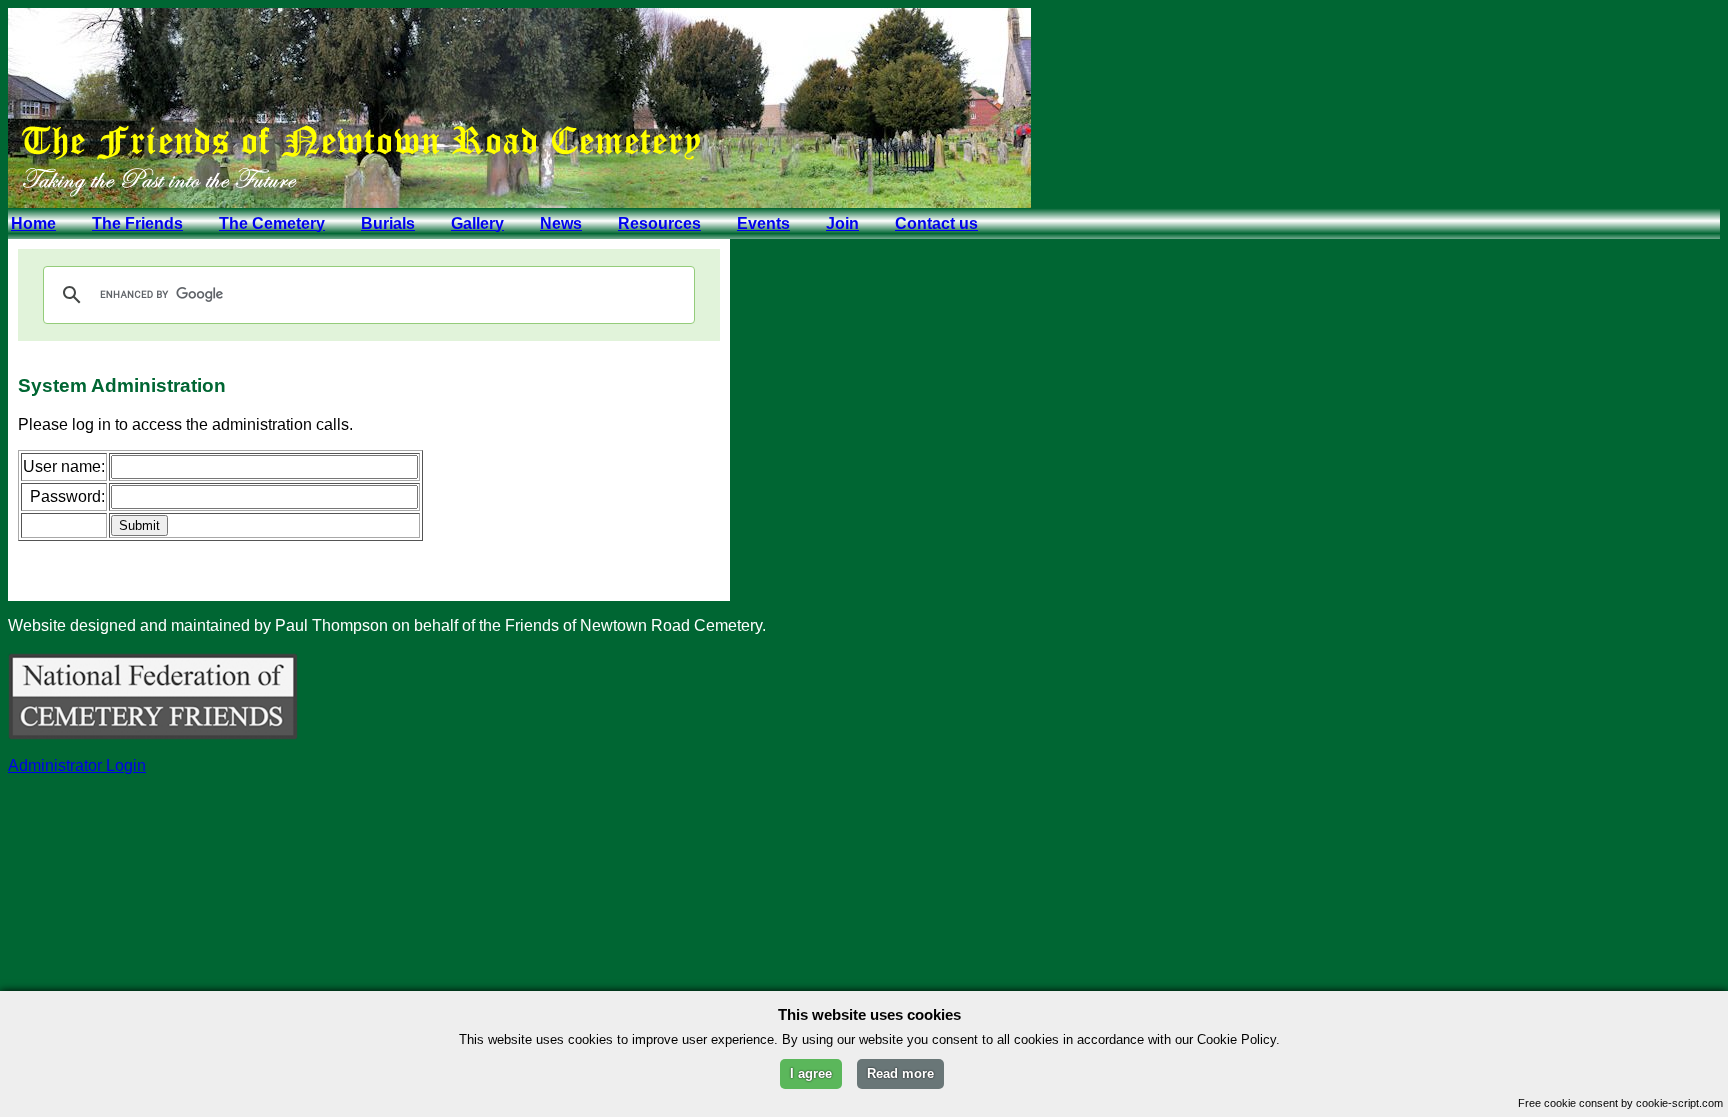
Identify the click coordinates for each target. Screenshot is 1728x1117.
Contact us (936, 223)
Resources (659, 223)
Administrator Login (77, 765)
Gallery (477, 223)
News (561, 223)
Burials (388, 223)
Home (33, 223)
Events (763, 223)
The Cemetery (272, 223)
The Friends (137, 223)
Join (842, 223)
